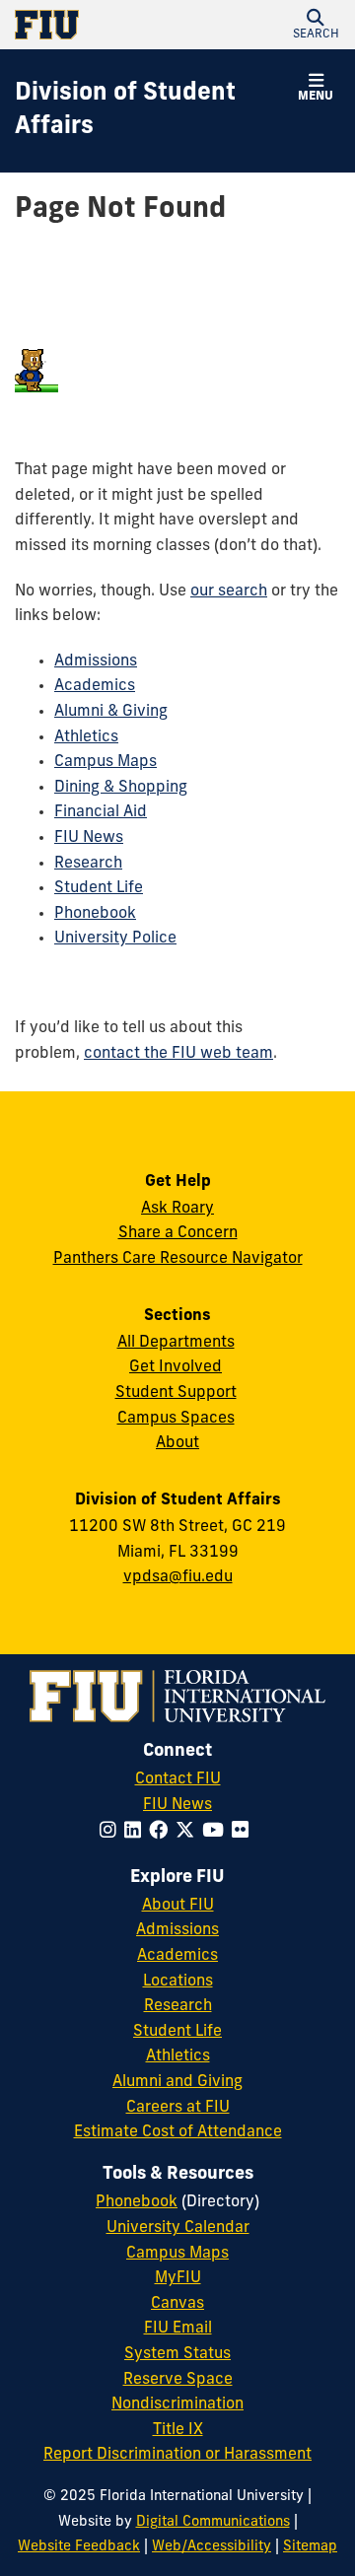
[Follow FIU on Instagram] (112, 1832)
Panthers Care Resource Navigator (178, 1259)
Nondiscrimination (177, 2404)
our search (229, 592)
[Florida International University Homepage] (96, 25)
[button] (316, 25)
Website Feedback (79, 2547)
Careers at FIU (178, 2108)
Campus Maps (106, 762)
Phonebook (95, 914)
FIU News (89, 838)
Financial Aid (101, 812)
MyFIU (178, 2278)
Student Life (99, 888)
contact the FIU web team (178, 1054)
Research (88, 864)
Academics (95, 686)
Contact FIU (178, 1779)
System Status (177, 2354)
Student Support (176, 1393)
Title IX (178, 2430)
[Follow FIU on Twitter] (189, 1832)
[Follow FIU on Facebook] (162, 1832)
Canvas (177, 2304)
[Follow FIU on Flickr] (244, 1832)
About (177, 1443)
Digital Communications (213, 2522)
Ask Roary (177, 1209)
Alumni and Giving (177, 2082)
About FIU (178, 1906)
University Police (115, 939)
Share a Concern (178, 1233)
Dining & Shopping (121, 788)
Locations (178, 1982)
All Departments (176, 1343)
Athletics (86, 737)
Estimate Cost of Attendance (178, 2132)
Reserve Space (178, 2380)
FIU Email (178, 2329)
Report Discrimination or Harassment (177, 2455)
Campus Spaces (176, 1419)
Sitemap (310, 2547)
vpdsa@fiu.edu (178, 1577)
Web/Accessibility (212, 2547)
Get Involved (176, 1367)
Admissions (96, 661)
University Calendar (178, 2228)
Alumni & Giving (111, 712)
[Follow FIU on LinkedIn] (137, 1832)
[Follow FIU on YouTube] (217, 1832)
